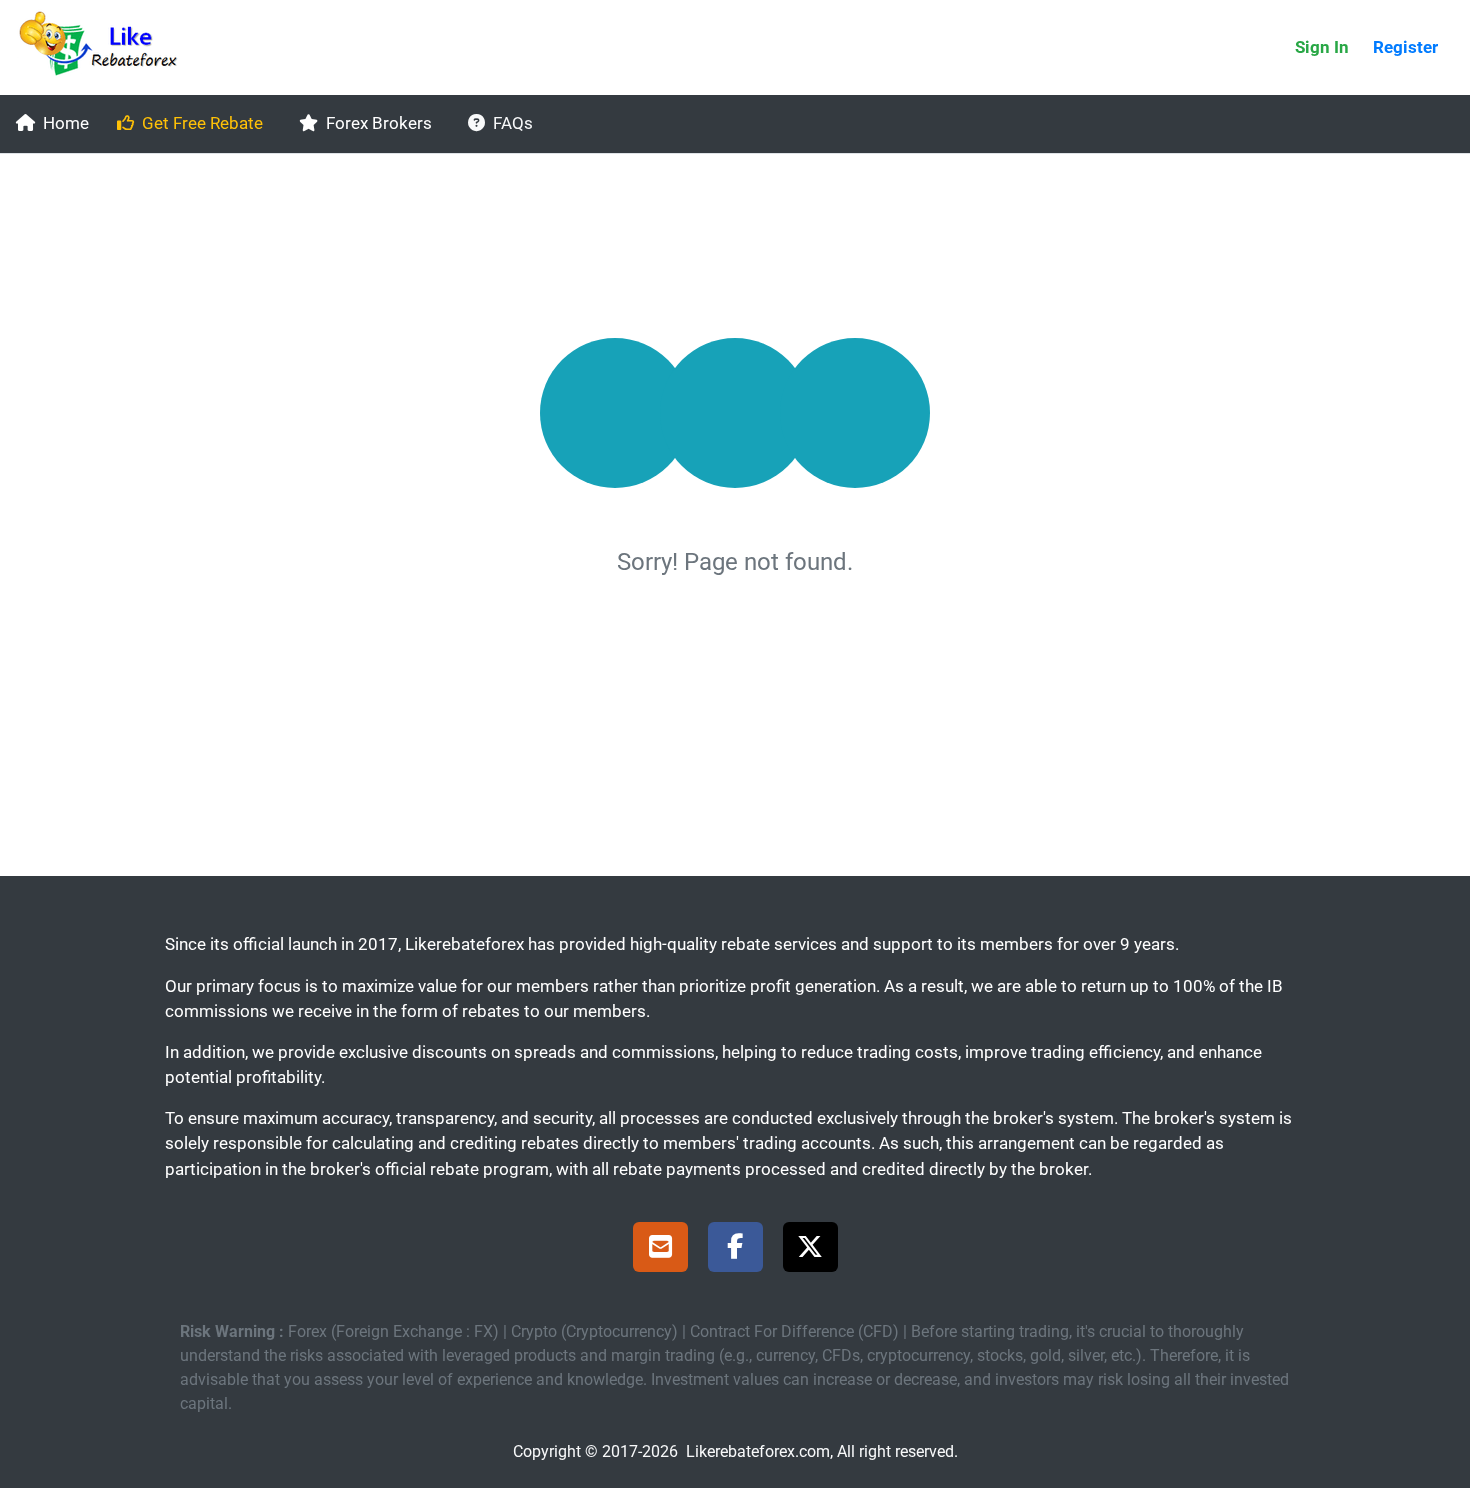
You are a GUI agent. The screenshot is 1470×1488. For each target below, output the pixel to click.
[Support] (660, 1250)
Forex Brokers (379, 123)
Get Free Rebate (202, 123)
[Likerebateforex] (107, 47)
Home (66, 123)
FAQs (513, 123)
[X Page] (810, 1250)
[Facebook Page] (735, 1250)
